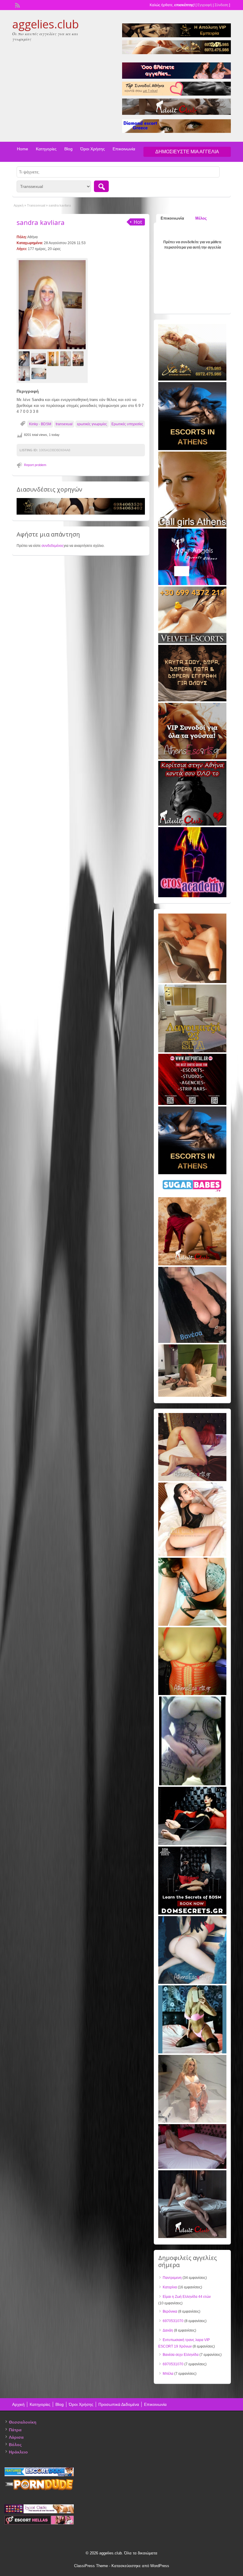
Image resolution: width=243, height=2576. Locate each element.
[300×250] (192, 379)
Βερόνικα (170, 2311)
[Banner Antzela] (192, 1480)
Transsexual (36, 205)
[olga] (192, 1844)
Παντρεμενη (172, 2278)
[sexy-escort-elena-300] (192, 1396)
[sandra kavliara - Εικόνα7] (40, 373)
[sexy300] (192, 2168)
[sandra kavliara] (52, 305)
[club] (192, 2237)
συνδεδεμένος (53, 546)
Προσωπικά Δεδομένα (119, 2404)
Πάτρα (15, 2430)
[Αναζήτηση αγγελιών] (101, 186)
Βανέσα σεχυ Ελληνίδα (181, 2355)
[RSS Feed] (17, 5)
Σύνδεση (221, 5)
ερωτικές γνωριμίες (92, 424)
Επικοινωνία (124, 149)
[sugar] (192, 1195)
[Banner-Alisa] (192, 1694)
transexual (64, 424)
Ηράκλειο (18, 2452)
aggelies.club (45, 24)
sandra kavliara (41, 222)
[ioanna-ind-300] (192, 2121)
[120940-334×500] (192, 1555)
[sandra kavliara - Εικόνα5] (79, 359)
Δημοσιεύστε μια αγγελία (187, 152)
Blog (68, 149)
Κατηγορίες (46, 149)
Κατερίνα (170, 2287)
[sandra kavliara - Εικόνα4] (66, 359)
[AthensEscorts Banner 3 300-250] (192, 758)
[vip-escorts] (192, 449)
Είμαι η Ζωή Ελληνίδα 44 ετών (187, 2297)
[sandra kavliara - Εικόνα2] (39, 359)
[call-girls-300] (192, 526)
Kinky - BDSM (40, 424)
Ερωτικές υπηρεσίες (127, 424)
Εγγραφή (205, 5)
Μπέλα (168, 2374)
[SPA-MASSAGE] (192, 1051)
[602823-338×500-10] (192, 1342)
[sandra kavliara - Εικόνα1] (25, 359)
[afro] (192, 1784)
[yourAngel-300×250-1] (192, 584)
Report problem (35, 465)
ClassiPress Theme (91, 2566)
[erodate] (192, 700)
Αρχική (19, 205)
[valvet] (192, 642)
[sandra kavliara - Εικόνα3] (54, 359)
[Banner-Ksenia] (192, 1983)
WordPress (160, 2566)
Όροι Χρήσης (93, 149)
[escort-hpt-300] (192, 982)
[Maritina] (192, 1264)
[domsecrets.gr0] (192, 1913)
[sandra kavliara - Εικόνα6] (25, 373)
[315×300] (192, 824)
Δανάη (168, 2330)
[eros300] (192, 896)
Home (23, 149)
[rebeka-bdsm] (192, 1625)
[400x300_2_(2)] (192, 1104)
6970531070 (173, 2321)
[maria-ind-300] (192, 2052)
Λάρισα (16, 2437)
